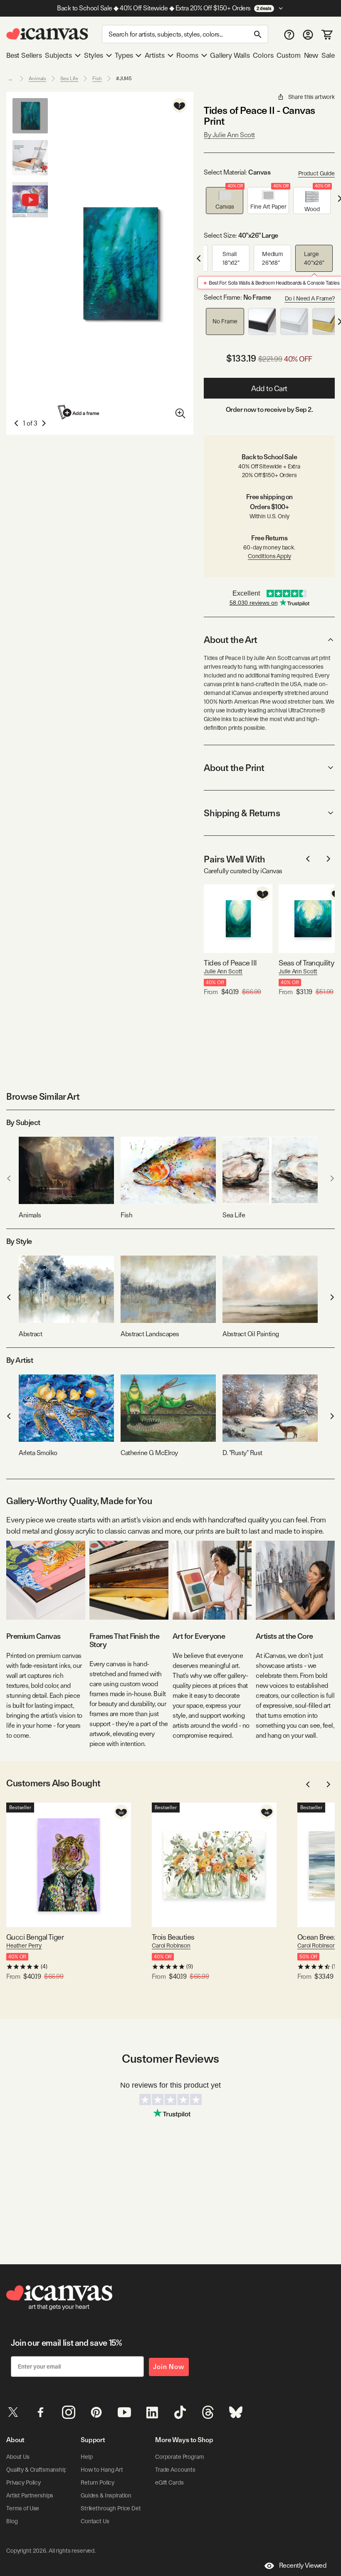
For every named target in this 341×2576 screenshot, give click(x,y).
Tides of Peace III (230, 963)
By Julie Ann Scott (229, 135)
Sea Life (69, 79)
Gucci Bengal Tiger (35, 1937)
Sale (328, 55)
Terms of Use (23, 2508)
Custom (289, 55)
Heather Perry (24, 1946)
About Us (18, 2457)
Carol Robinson (171, 1946)
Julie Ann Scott (223, 971)
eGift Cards (169, 2482)
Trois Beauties (173, 1937)
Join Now (169, 2367)
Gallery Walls (230, 55)
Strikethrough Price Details (115, 2508)
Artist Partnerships (30, 2495)
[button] (225, 201)
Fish (97, 79)
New (311, 55)
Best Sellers (24, 55)
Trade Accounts (175, 2470)
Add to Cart (269, 388)
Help (86, 2457)
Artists (155, 55)
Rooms (187, 55)
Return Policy (98, 2482)
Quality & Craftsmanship (37, 2470)
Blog (12, 2521)
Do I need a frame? (310, 298)
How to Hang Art (102, 2470)
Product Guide (316, 173)
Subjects (58, 55)
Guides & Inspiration (106, 2495)
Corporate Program (180, 2457)
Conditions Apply (269, 556)
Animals (37, 79)
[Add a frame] (79, 412)
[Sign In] (308, 34)
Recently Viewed (303, 2565)
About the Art (230, 640)
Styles (94, 55)
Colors (263, 55)
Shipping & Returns (242, 813)
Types (124, 55)
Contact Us (95, 2521)
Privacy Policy (23, 2482)
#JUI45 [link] (124, 79)
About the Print (234, 768)
